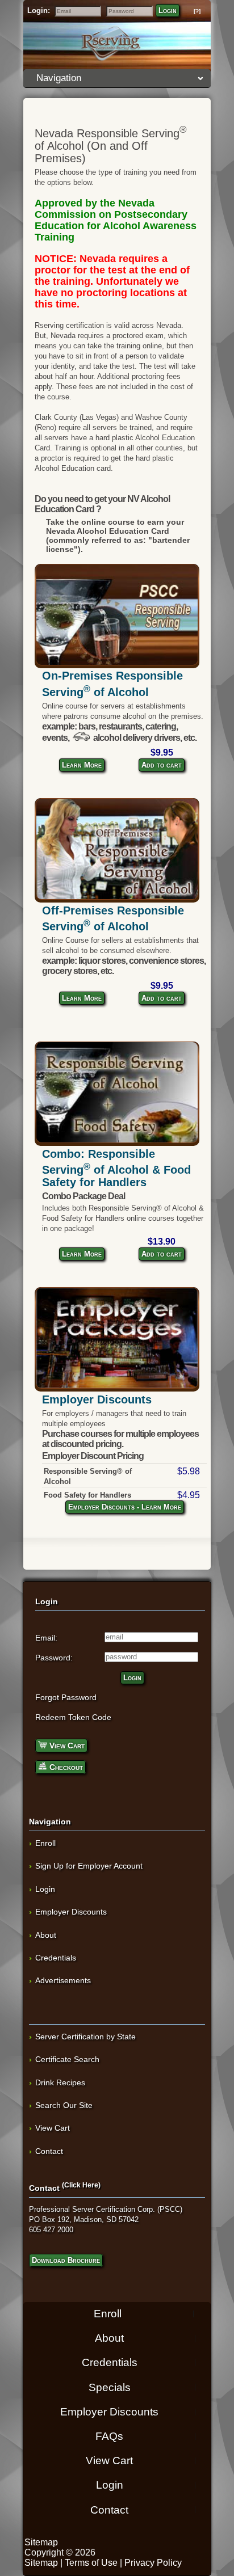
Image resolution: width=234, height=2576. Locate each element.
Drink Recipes (60, 2082)
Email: (46, 1638)
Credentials (56, 1958)
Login (168, 10)
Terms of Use (91, 2563)
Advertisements (63, 1980)
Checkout (65, 1767)
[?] (197, 11)
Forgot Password (66, 1697)
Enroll (45, 1843)
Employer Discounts (97, 1399)
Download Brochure (66, 2260)
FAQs (109, 2436)
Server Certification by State (85, 2037)
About (46, 1935)
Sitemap (41, 2542)
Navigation (59, 78)
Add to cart (162, 765)
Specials (110, 2387)
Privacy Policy (153, 2563)
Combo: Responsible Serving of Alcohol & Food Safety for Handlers (116, 1168)
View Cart (66, 1746)
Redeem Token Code (73, 1717)
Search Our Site (64, 2105)
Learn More (82, 765)
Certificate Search (67, 2059)
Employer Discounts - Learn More (125, 1507)
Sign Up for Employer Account (89, 1866)
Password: (54, 1658)
